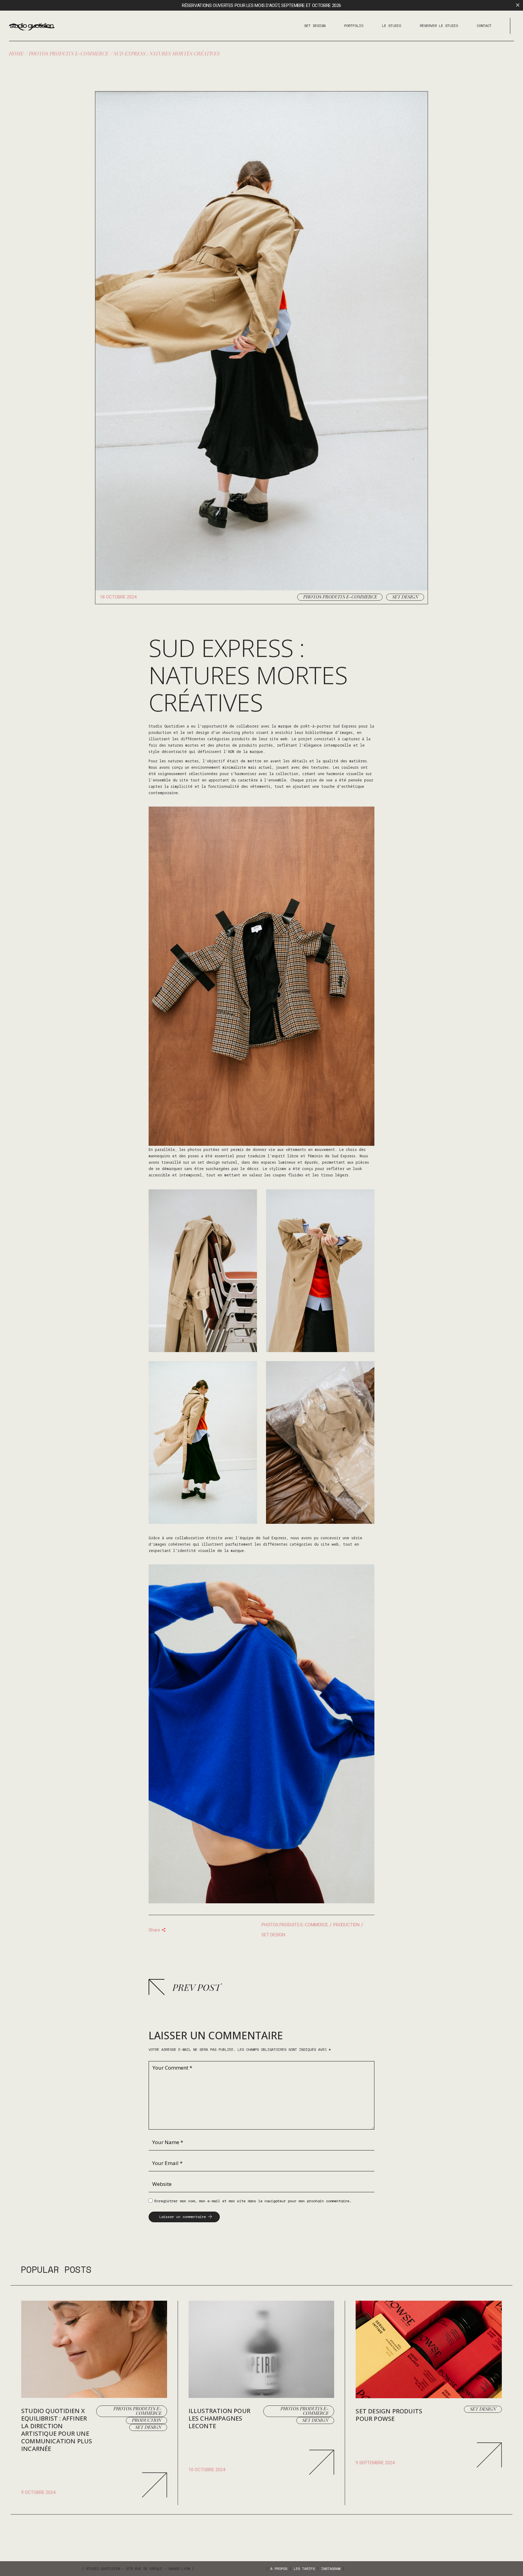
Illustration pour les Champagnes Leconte (219, 2418)
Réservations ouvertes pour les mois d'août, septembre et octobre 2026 (261, 5)
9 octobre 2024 (38, 2492)
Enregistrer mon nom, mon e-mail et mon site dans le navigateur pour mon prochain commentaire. (253, 2201)
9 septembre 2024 (375, 2463)
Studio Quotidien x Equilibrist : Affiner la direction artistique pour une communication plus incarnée (57, 2430)
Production (346, 1925)
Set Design (405, 597)
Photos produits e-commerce (69, 53)
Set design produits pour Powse (389, 2415)
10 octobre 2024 (207, 2470)
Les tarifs (304, 2569)
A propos (279, 2569)
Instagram (331, 2569)
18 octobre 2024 (118, 597)
